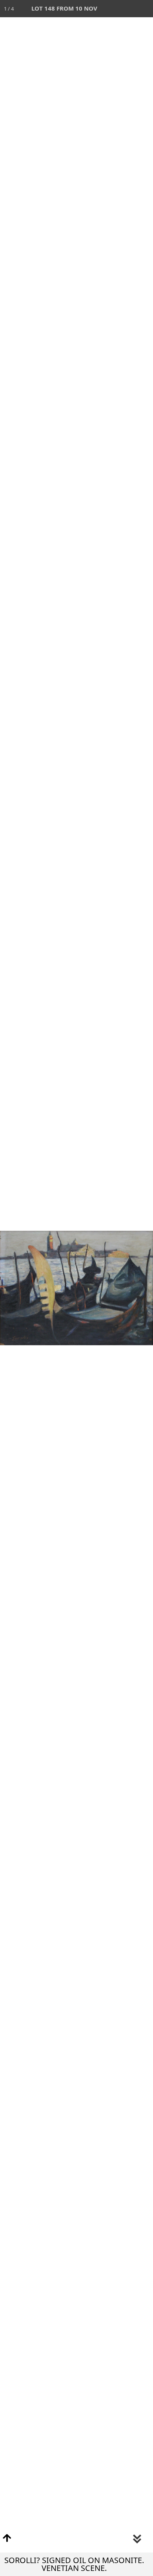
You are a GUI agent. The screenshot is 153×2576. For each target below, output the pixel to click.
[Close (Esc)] (144, 9)
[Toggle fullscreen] (110, 9)
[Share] (127, 9)
